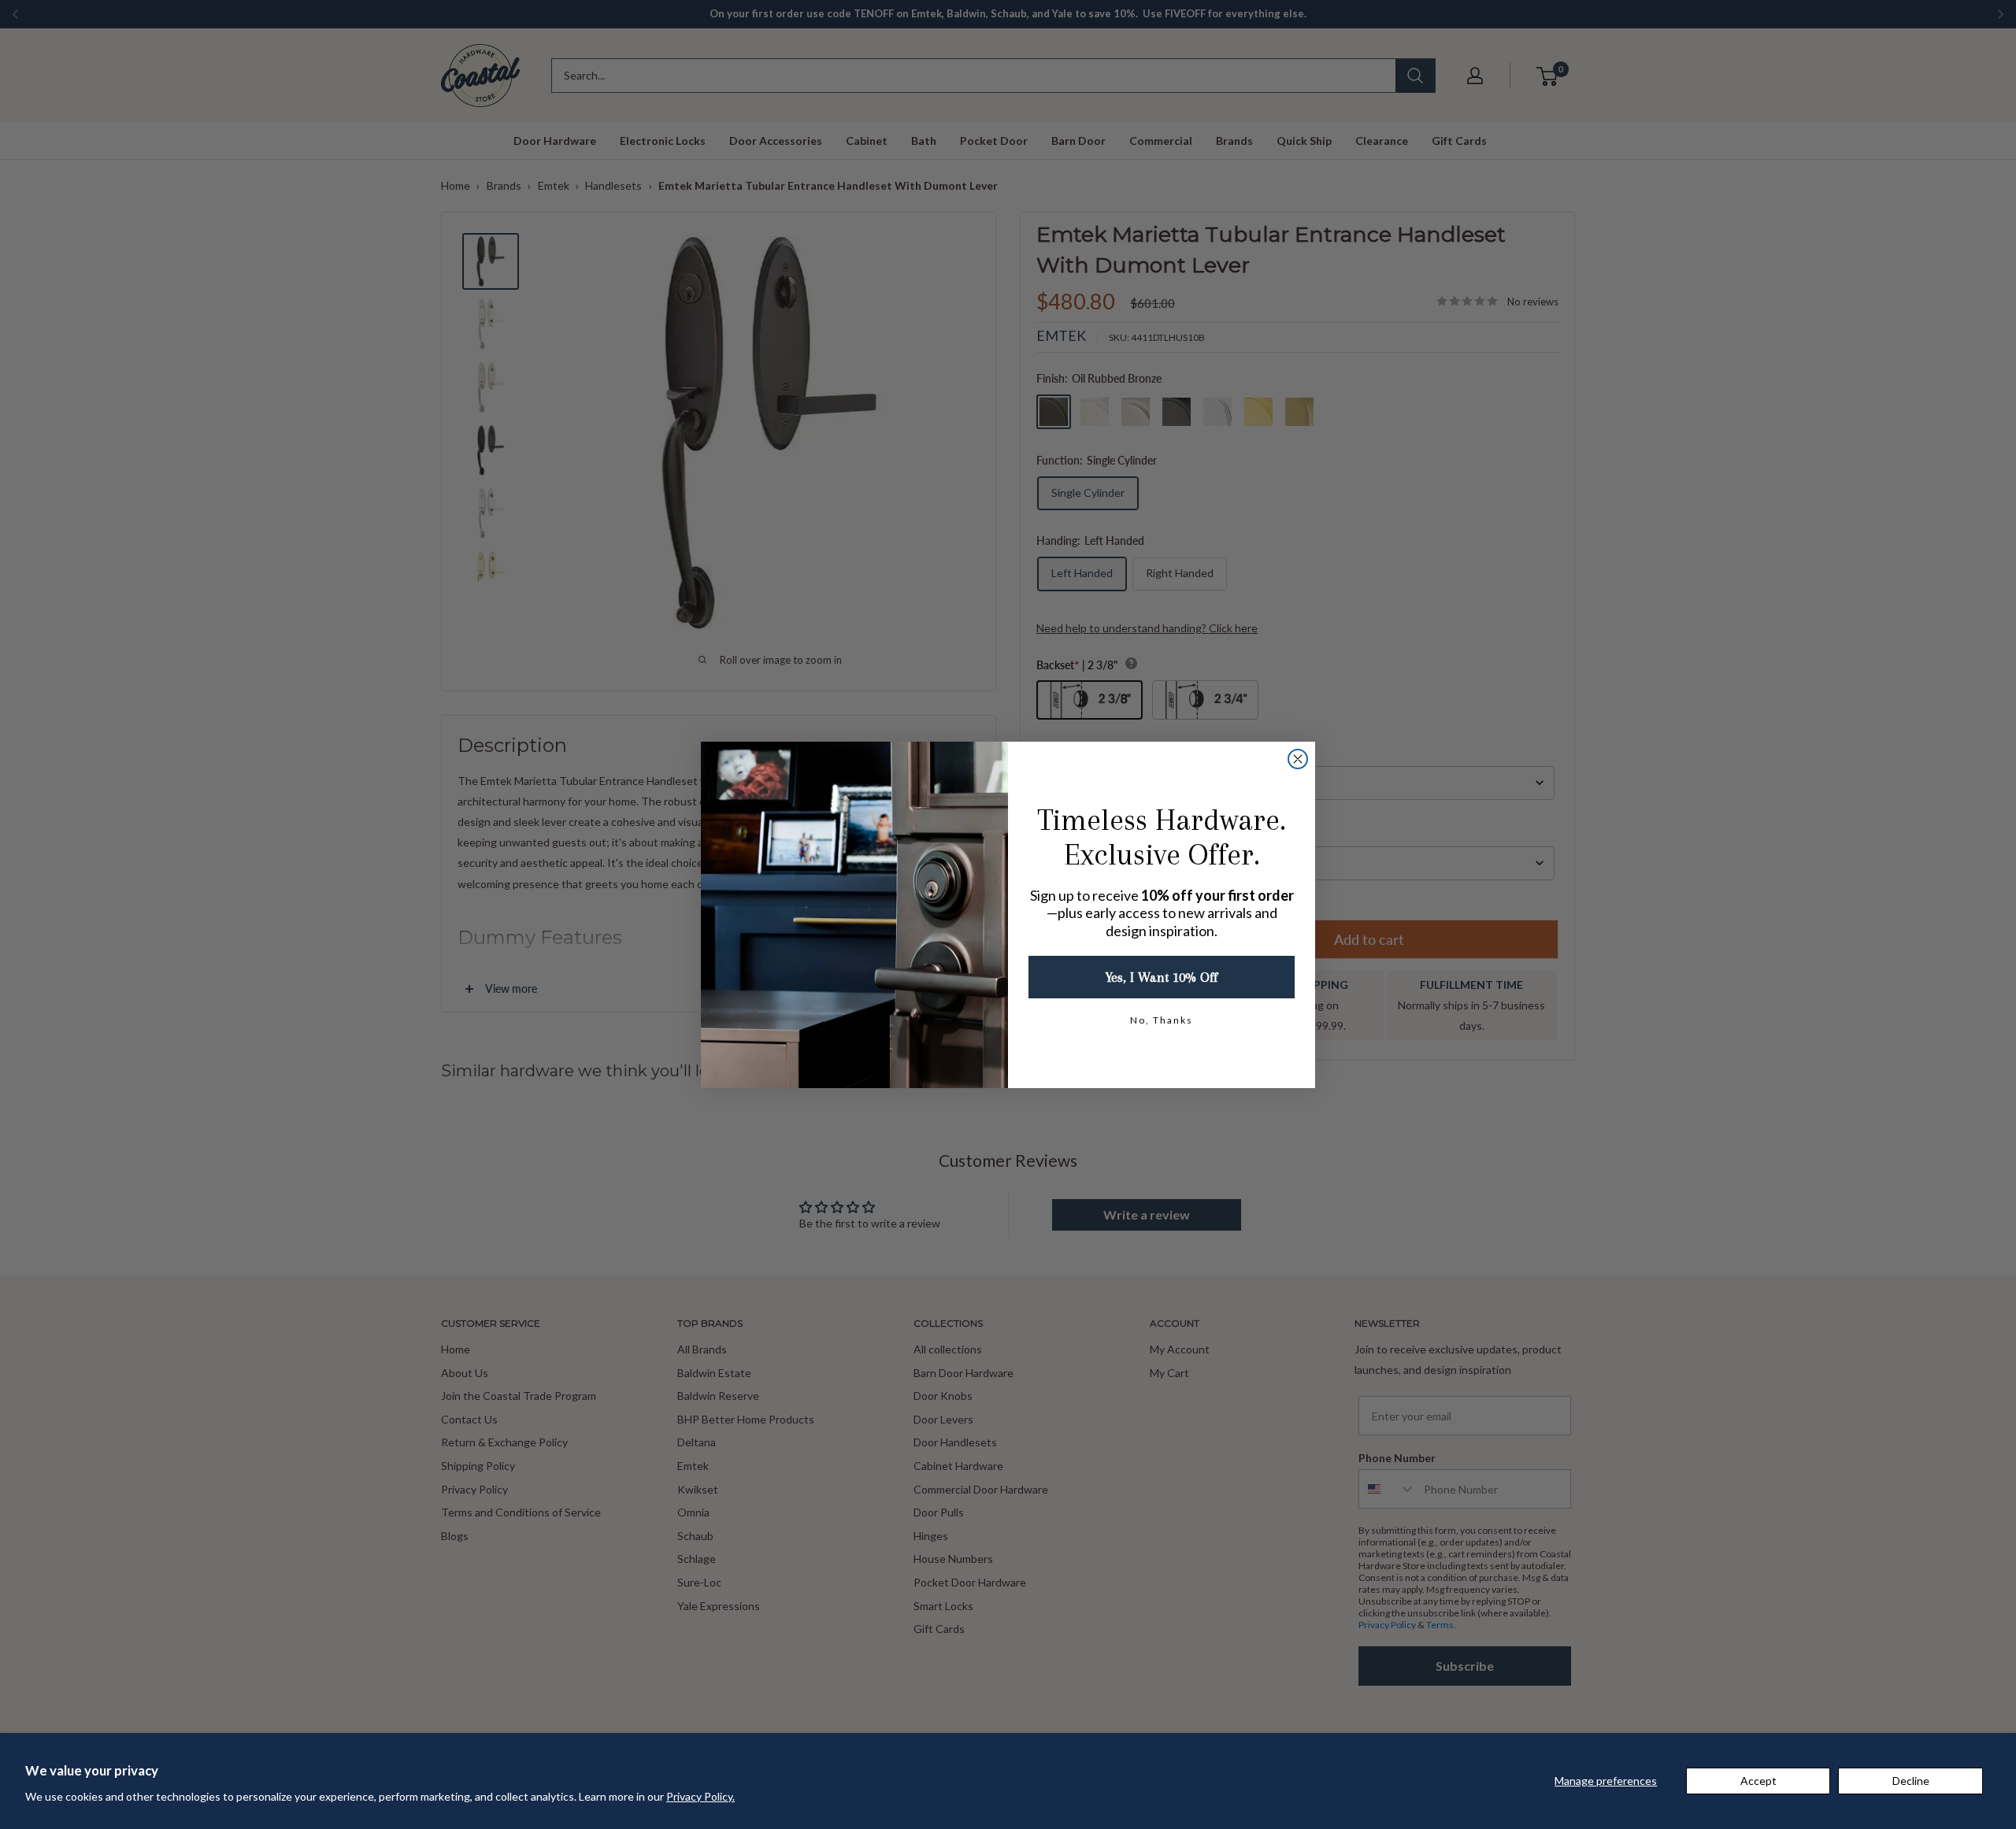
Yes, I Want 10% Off (1162, 977)
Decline (1911, 1781)
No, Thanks (1162, 1020)
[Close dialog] (1298, 759)
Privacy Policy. (700, 1796)
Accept (1758, 1781)
